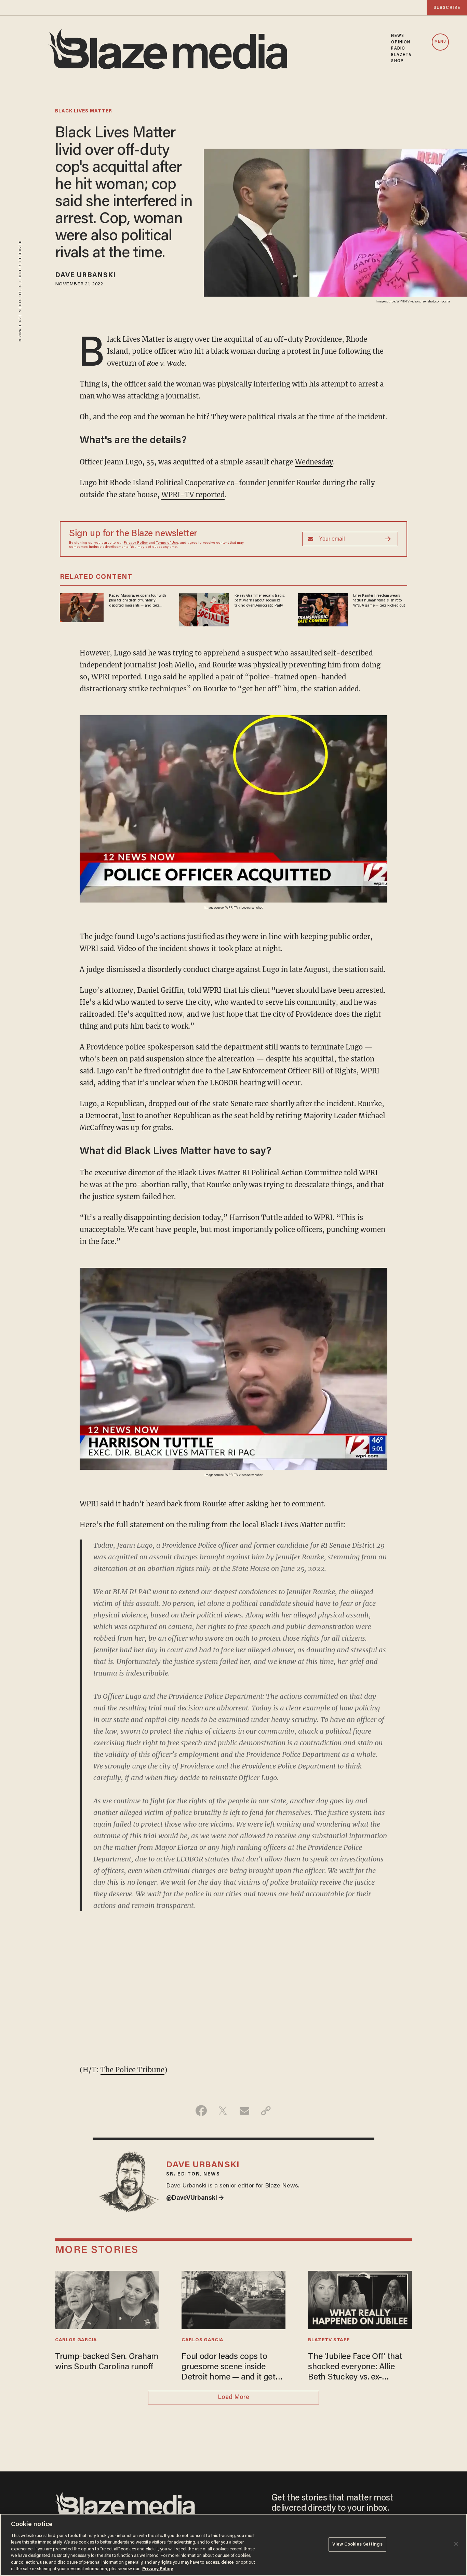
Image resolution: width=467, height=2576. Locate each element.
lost (128, 1116)
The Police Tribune (132, 2070)
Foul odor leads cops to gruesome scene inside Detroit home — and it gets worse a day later (231, 2368)
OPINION (401, 42)
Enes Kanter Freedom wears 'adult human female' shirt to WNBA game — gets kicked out (379, 601)
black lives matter (84, 111)
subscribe (447, 8)
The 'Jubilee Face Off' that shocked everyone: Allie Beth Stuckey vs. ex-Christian (355, 2368)
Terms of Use (167, 543)
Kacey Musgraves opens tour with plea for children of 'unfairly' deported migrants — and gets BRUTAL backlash (138, 601)
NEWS (397, 36)
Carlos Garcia (76, 2340)
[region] (233, 2545)
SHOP (397, 61)
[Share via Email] (244, 2111)
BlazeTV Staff (329, 2340)
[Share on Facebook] (201, 2111)
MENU (440, 42)
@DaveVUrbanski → (195, 2198)
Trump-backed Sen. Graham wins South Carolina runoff (107, 2362)
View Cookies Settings (357, 2544)
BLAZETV (402, 55)
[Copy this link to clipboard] (266, 2111)
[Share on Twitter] (223, 2111)
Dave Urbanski (85, 275)
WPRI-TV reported (193, 495)
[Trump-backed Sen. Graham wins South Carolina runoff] (107, 2299)
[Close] (456, 2544)
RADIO (398, 49)
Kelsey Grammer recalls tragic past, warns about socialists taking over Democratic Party (260, 601)
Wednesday (314, 462)
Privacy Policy (136, 543)
